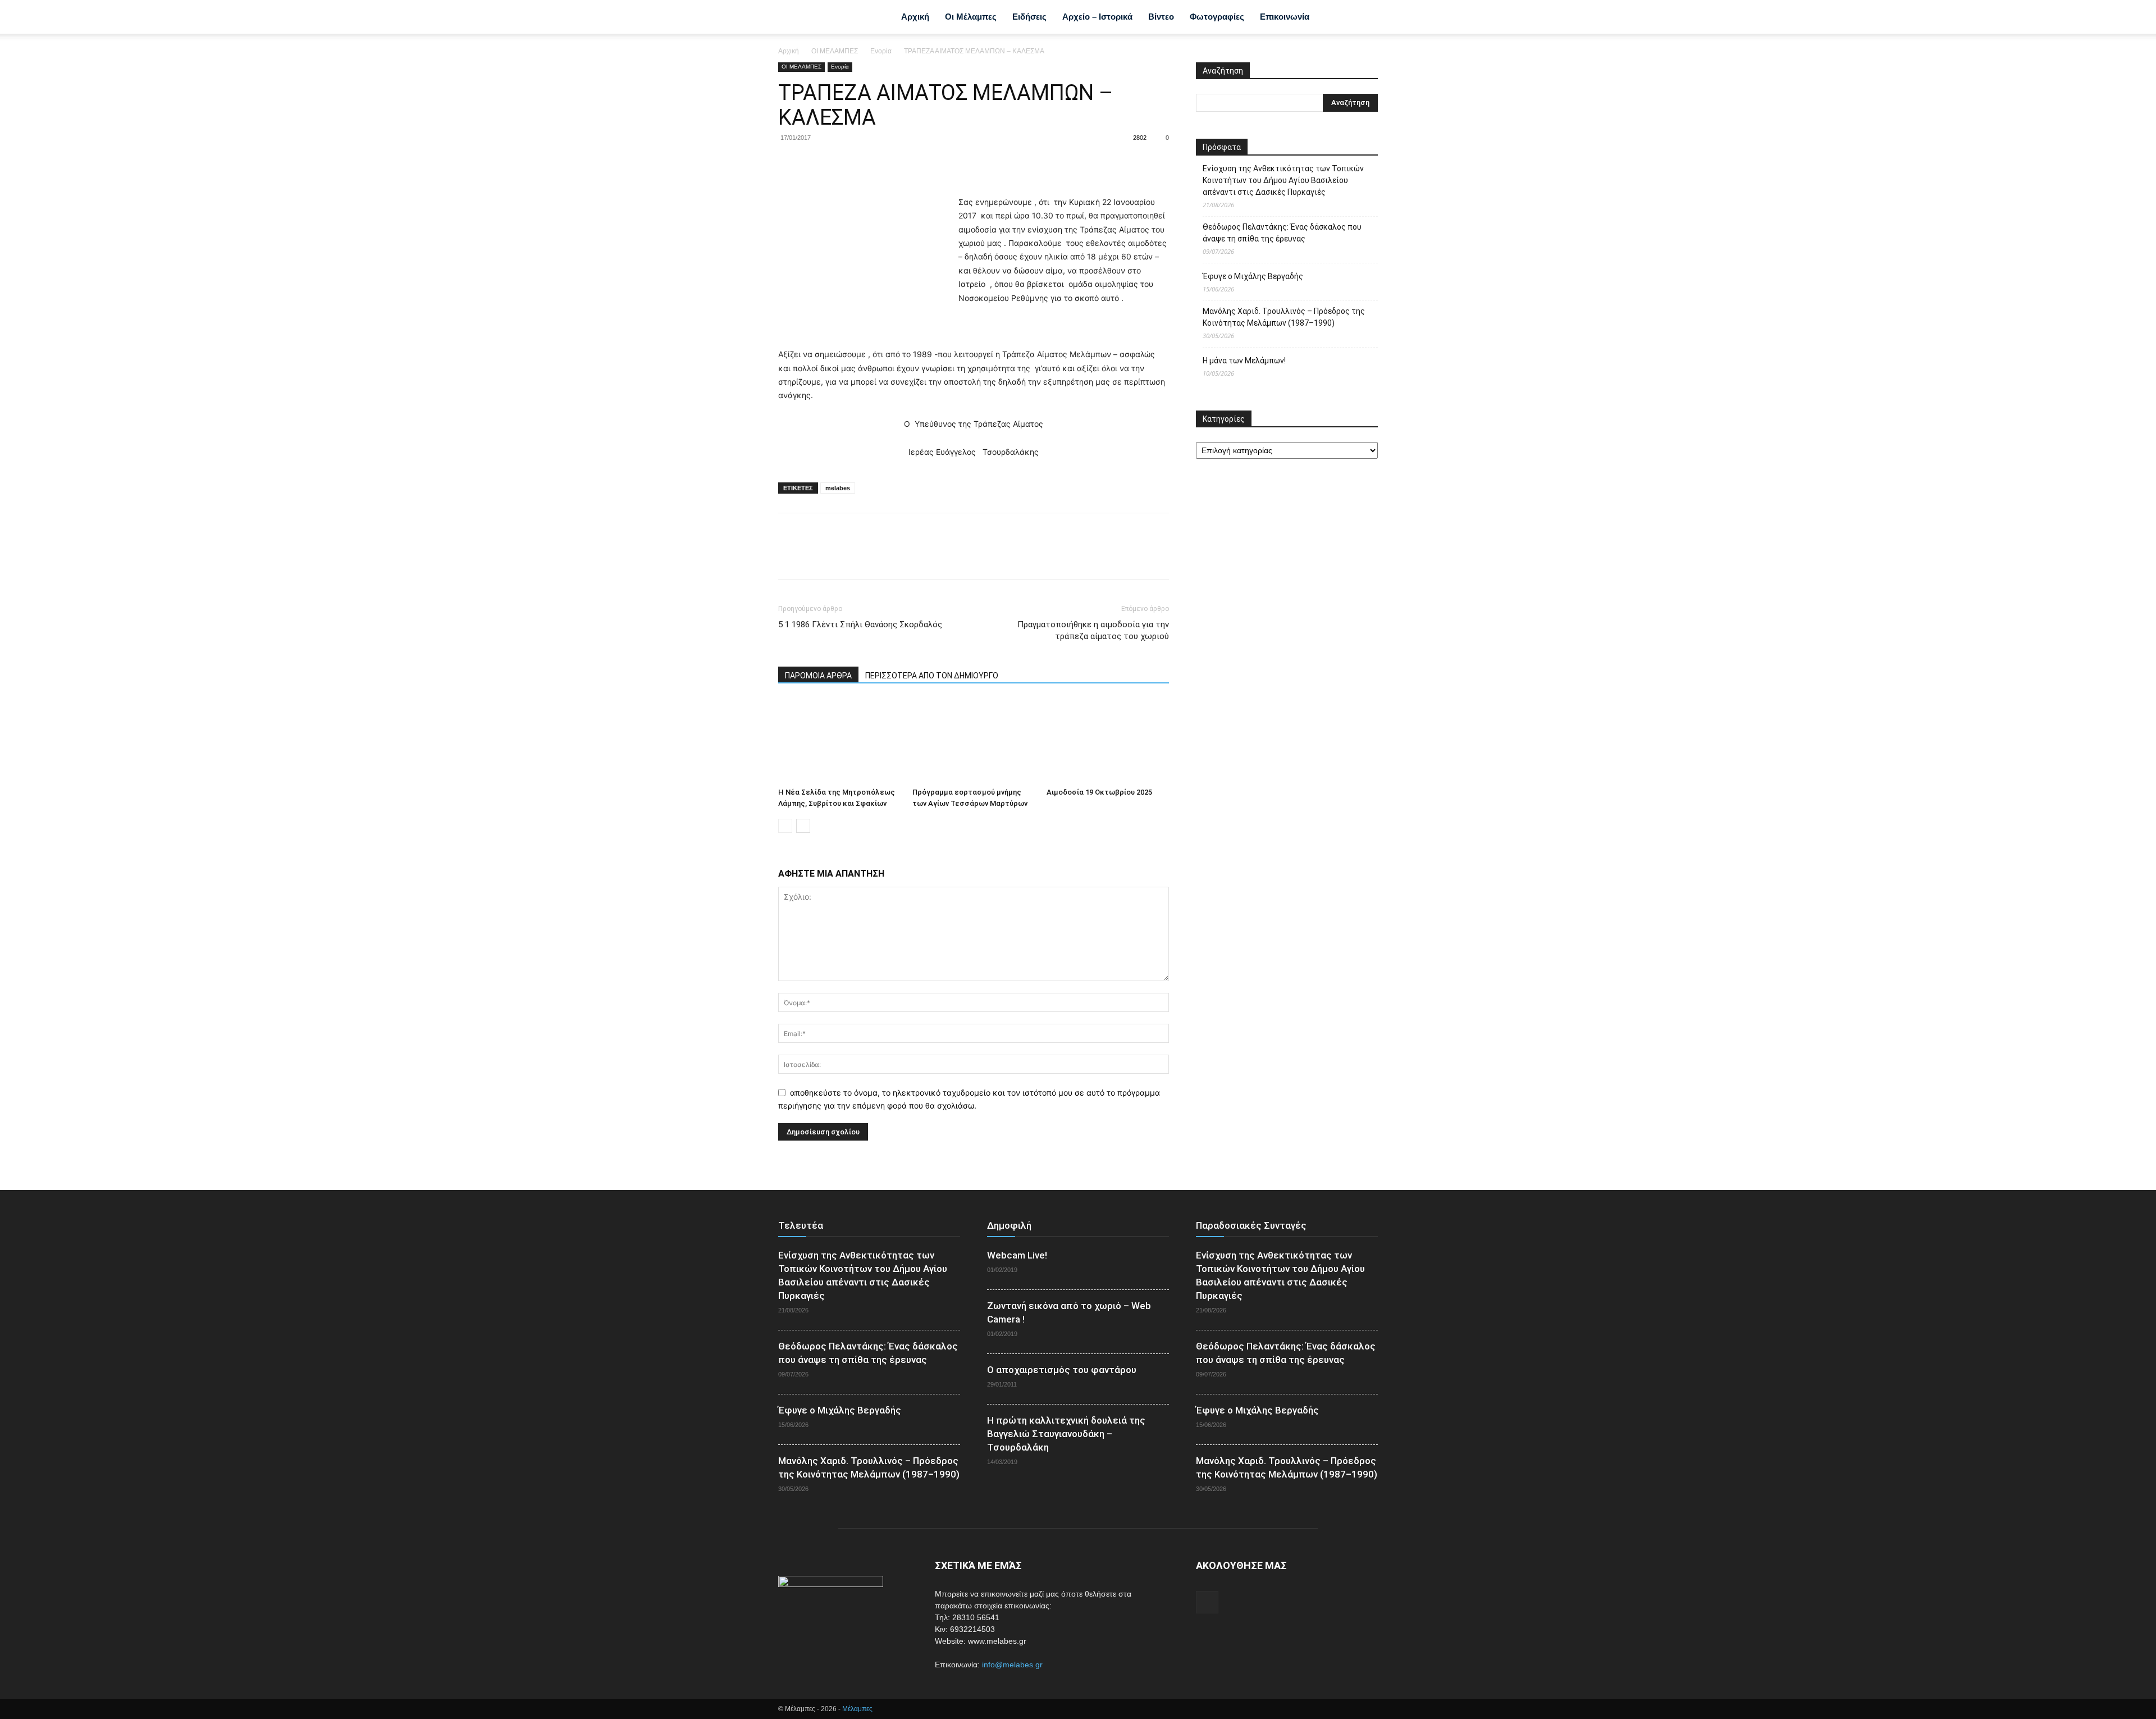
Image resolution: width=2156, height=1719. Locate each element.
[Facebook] (1334, 17)
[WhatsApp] (867, 163)
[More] (893, 163)
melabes (838, 488)
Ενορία (881, 51)
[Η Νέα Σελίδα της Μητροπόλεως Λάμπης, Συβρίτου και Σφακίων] (839, 741)
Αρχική (915, 17)
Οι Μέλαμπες (971, 17)
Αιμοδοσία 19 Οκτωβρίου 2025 (1099, 792)
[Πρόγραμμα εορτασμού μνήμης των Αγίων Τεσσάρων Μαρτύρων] (974, 741)
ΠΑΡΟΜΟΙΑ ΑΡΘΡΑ (818, 676)
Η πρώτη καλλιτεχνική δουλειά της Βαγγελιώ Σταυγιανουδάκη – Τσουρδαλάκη (1066, 1434)
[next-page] (803, 826)
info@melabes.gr (1012, 1665)
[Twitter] (815, 163)
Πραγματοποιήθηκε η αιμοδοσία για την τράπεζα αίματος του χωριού (1093, 630)
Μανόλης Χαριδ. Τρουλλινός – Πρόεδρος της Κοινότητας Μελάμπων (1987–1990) (1284, 317)
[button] (1364, 18)
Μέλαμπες (857, 1709)
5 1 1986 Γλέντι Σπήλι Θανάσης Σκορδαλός (860, 624)
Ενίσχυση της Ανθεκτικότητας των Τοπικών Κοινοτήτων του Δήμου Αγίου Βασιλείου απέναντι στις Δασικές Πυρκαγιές (1283, 180)
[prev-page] (785, 826)
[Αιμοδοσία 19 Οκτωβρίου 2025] (1108, 741)
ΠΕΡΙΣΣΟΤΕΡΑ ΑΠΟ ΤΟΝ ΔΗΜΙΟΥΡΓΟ (932, 676)
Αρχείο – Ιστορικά (1097, 17)
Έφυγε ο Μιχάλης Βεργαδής (1253, 276)
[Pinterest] (841, 163)
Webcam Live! (1017, 1255)
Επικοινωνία (1285, 17)
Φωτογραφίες (1217, 17)
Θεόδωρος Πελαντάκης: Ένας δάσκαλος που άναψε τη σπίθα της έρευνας (1282, 233)
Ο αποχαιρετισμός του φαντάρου (1062, 1370)
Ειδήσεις (1029, 17)
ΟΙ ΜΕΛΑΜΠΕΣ (835, 51)
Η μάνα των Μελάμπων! (1244, 361)
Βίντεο (1161, 17)
